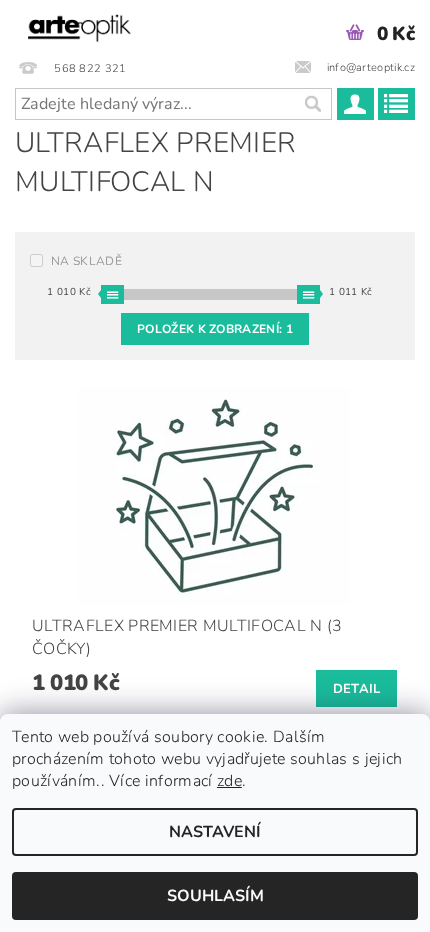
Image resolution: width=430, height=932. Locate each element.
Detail (357, 689)
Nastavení (215, 832)
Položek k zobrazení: (215, 329)
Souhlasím (215, 896)
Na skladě (86, 261)
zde (229, 781)
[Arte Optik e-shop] (79, 26)
